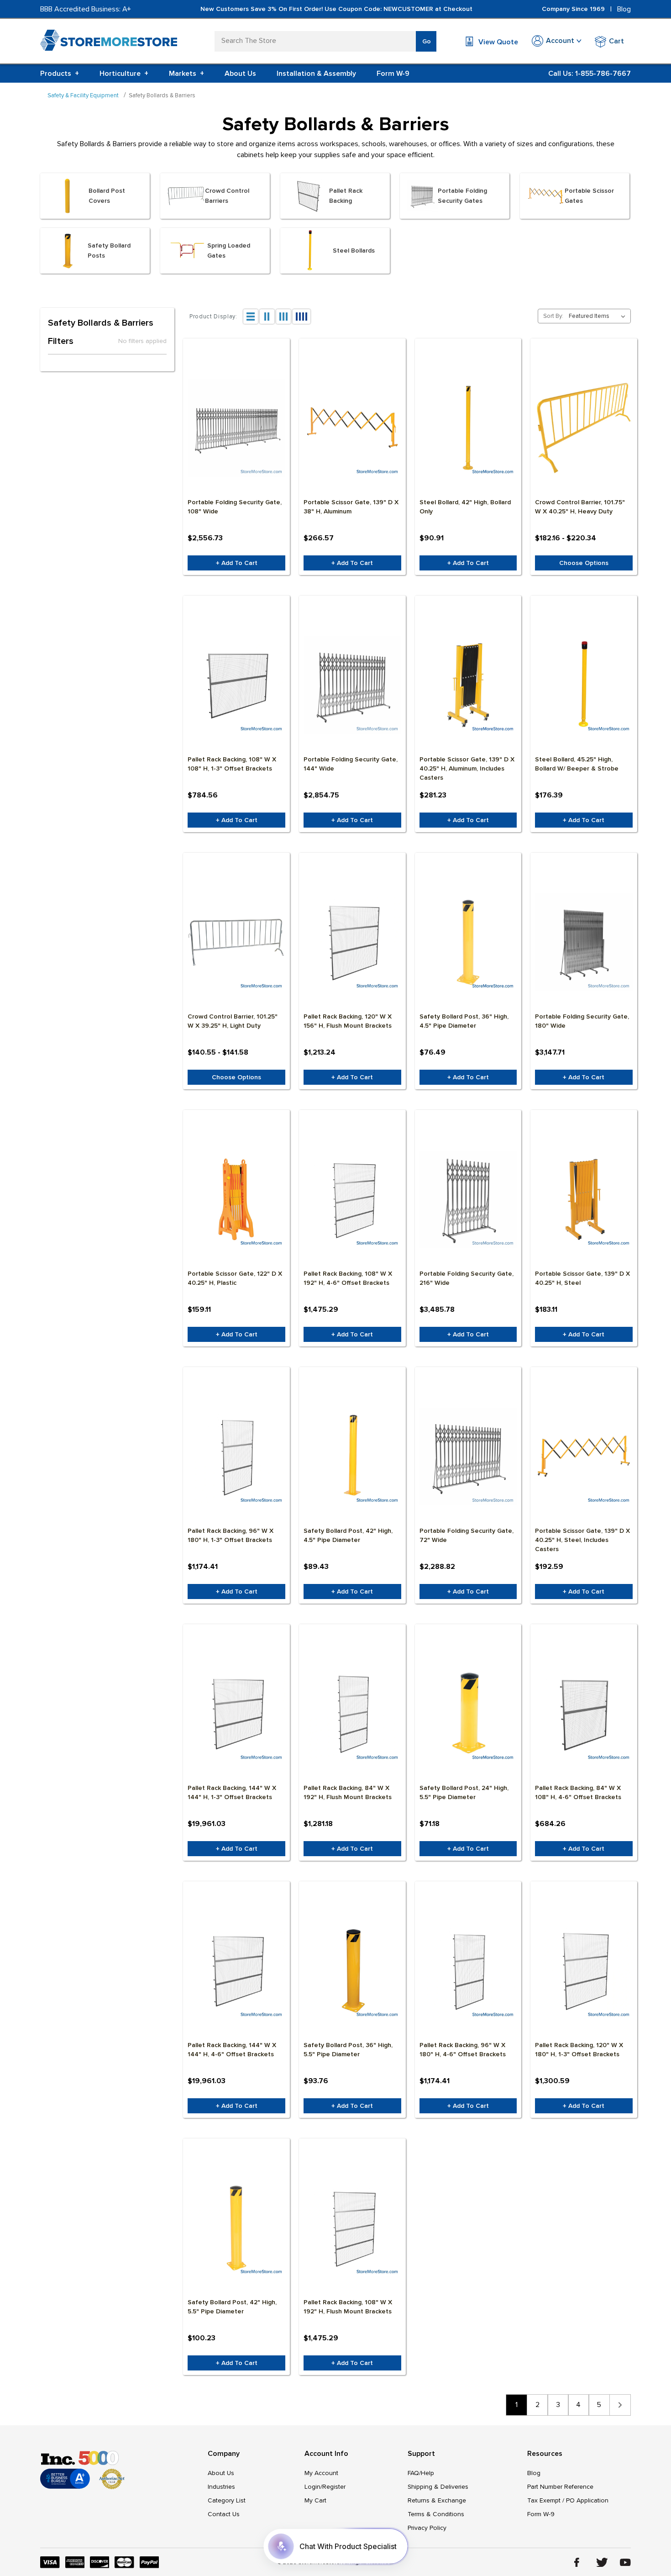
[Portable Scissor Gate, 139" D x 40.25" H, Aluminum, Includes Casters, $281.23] (468, 685)
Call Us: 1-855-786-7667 (590, 74)
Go (427, 41)
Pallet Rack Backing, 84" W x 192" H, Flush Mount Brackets (348, 1792)
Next (620, 2405)
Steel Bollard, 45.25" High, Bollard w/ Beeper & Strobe (577, 764)
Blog (624, 9)
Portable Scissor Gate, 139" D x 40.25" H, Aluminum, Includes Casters (467, 768)
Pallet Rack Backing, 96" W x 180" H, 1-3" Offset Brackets (231, 1535)
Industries (221, 2487)
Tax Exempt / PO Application (568, 2500)
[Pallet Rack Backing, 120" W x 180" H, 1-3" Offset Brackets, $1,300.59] (584, 1971)
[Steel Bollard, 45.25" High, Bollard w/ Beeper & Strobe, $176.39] (584, 685)
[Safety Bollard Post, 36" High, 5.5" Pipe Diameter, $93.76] (352, 1971)
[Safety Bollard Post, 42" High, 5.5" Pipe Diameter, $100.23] (236, 2228)
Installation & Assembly (316, 74)
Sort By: (553, 316)
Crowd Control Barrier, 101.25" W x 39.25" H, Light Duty (233, 1021)
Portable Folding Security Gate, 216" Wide (467, 1278)
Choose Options (584, 563)
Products (60, 74)
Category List (227, 2500)
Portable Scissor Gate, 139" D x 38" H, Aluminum (351, 507)
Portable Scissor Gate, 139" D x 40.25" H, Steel (582, 1278)
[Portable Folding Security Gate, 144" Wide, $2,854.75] (352, 685)
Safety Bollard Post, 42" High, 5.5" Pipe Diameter (232, 2307)
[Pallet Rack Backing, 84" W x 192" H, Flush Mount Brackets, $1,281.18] (352, 1714)
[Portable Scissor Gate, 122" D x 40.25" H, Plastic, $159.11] (236, 1199)
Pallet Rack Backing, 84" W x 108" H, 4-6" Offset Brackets (578, 1792)
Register (334, 2487)
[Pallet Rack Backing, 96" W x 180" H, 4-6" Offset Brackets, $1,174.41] (468, 1971)
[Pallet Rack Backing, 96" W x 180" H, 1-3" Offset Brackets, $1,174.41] (236, 1457)
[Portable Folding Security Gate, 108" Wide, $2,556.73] (236, 428)
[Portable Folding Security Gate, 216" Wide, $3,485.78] (468, 1199)
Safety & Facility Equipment (83, 95)
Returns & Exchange (437, 2500)
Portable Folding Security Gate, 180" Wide (582, 1021)
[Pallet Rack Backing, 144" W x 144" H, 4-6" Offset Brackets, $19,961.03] (236, 1971)
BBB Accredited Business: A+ (86, 9)
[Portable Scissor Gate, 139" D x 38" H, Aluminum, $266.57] (352, 428)
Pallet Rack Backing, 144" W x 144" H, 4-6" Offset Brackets (232, 2050)
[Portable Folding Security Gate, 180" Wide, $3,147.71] (584, 942)
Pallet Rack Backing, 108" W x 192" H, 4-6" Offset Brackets (348, 1278)
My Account (321, 2473)
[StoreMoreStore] (109, 42)
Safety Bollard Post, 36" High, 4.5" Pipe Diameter (464, 1021)
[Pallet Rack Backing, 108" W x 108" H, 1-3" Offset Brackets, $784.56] (236, 685)
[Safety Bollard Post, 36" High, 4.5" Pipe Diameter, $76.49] (468, 942)
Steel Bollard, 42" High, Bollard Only (465, 507)
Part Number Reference (560, 2487)
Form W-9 (393, 74)
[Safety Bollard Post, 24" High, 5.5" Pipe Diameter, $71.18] (468, 1714)
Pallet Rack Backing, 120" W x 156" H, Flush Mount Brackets (348, 1021)
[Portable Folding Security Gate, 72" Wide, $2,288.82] (468, 1457)
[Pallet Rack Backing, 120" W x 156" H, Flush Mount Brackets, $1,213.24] (352, 942)
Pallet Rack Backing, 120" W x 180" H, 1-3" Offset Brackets (579, 2050)
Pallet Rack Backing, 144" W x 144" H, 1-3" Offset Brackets (232, 1792)
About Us (240, 74)
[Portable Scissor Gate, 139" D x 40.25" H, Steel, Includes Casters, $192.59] (584, 1457)
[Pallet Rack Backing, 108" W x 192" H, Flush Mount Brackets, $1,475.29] (352, 2228)
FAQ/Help (421, 2473)
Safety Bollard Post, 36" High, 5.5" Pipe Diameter (348, 2050)
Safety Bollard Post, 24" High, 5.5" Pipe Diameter (464, 1792)
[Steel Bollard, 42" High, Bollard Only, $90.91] (468, 428)
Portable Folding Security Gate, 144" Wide (351, 764)
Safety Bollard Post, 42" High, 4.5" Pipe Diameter (348, 1535)
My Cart (315, 2500)
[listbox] (599, 316)
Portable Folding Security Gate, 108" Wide (235, 507)
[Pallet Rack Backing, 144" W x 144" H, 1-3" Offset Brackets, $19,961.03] (236, 1714)
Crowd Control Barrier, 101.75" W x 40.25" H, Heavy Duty (580, 507)
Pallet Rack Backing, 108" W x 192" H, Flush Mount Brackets (348, 2307)
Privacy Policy (427, 2528)
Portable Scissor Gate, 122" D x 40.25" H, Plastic (235, 1278)
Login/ (313, 2487)
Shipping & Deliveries (438, 2487)
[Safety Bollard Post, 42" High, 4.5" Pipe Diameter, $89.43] (352, 1457)
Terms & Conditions (436, 2514)
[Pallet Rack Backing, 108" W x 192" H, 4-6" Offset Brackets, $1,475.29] (352, 1199)
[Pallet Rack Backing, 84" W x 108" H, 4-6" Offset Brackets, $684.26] (584, 1714)
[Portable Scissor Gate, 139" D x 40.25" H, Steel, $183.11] (584, 1199)
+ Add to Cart (237, 563)
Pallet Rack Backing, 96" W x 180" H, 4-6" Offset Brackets (463, 2050)
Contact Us (224, 2514)
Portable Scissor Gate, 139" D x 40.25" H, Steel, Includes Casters (582, 1540)
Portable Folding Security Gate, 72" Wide (467, 1535)
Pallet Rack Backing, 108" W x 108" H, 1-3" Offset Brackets (232, 764)
